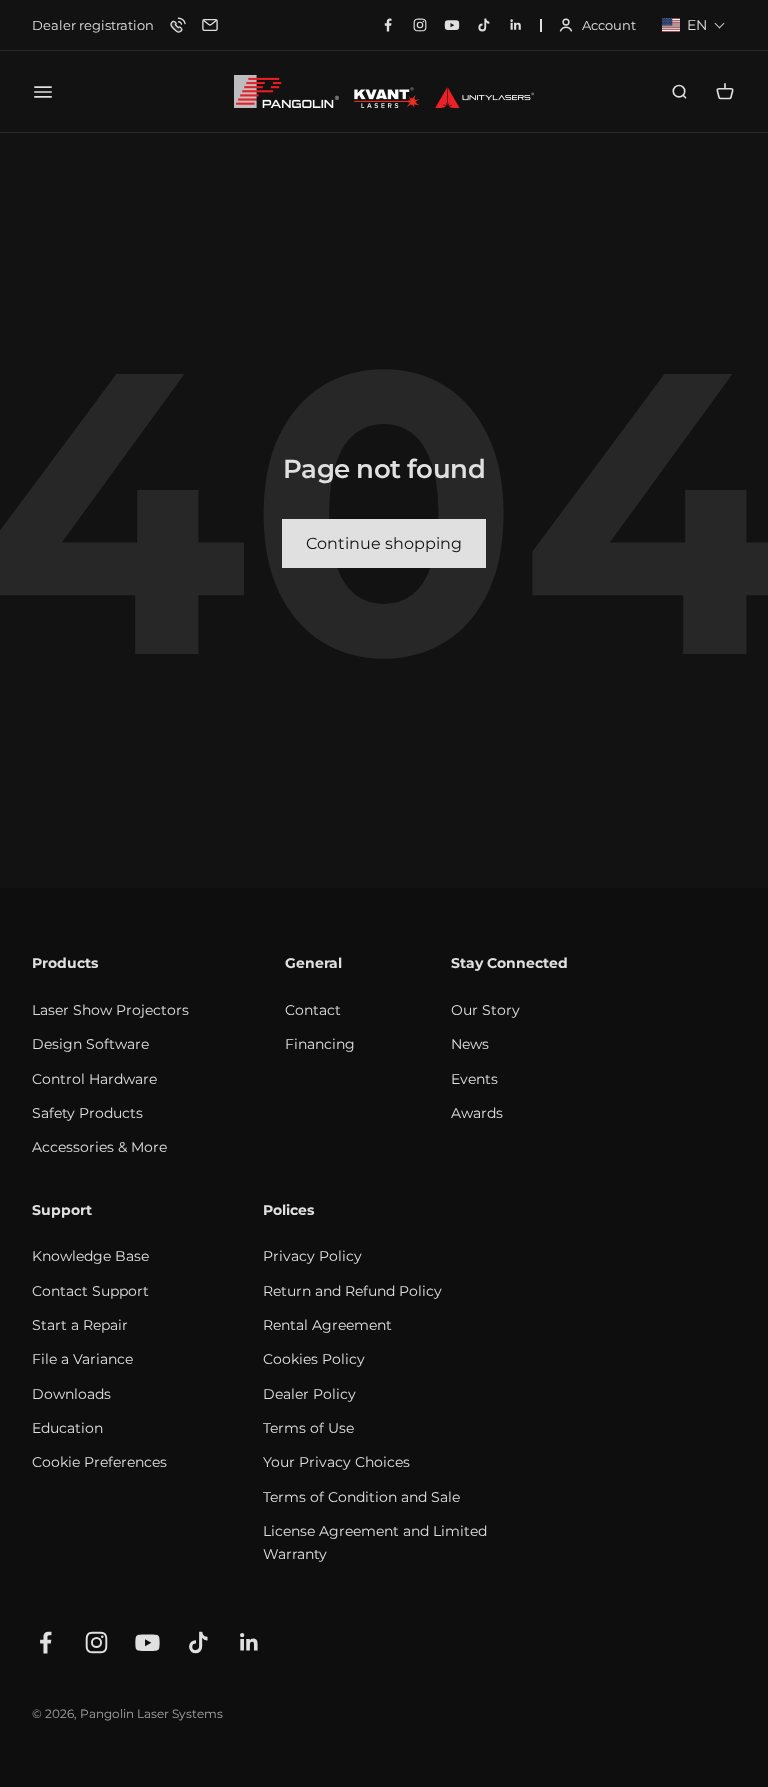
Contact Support (90, 1291)
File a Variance (82, 1359)
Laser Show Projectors (110, 1010)
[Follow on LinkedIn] (249, 1642)
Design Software (90, 1044)
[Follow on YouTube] (147, 1642)
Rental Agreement (327, 1325)
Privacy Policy (312, 1256)
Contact (313, 1010)
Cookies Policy (314, 1359)
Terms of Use (308, 1428)
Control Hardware (94, 1079)
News (470, 1044)
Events (474, 1079)
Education (67, 1428)
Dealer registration (93, 25)
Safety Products (87, 1113)
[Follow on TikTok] (198, 1642)
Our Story (485, 1010)
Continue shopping (384, 543)
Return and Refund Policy (352, 1291)
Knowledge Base (90, 1256)
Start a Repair (80, 1325)
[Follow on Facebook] (45, 1642)
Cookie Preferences (99, 1462)
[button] (694, 25)
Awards (477, 1113)
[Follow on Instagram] (96, 1642)
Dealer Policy (309, 1394)
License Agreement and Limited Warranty (375, 1542)
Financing (320, 1044)
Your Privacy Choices (336, 1462)
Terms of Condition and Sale (361, 1497)
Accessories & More (99, 1147)
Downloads (71, 1394)
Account (597, 26)
